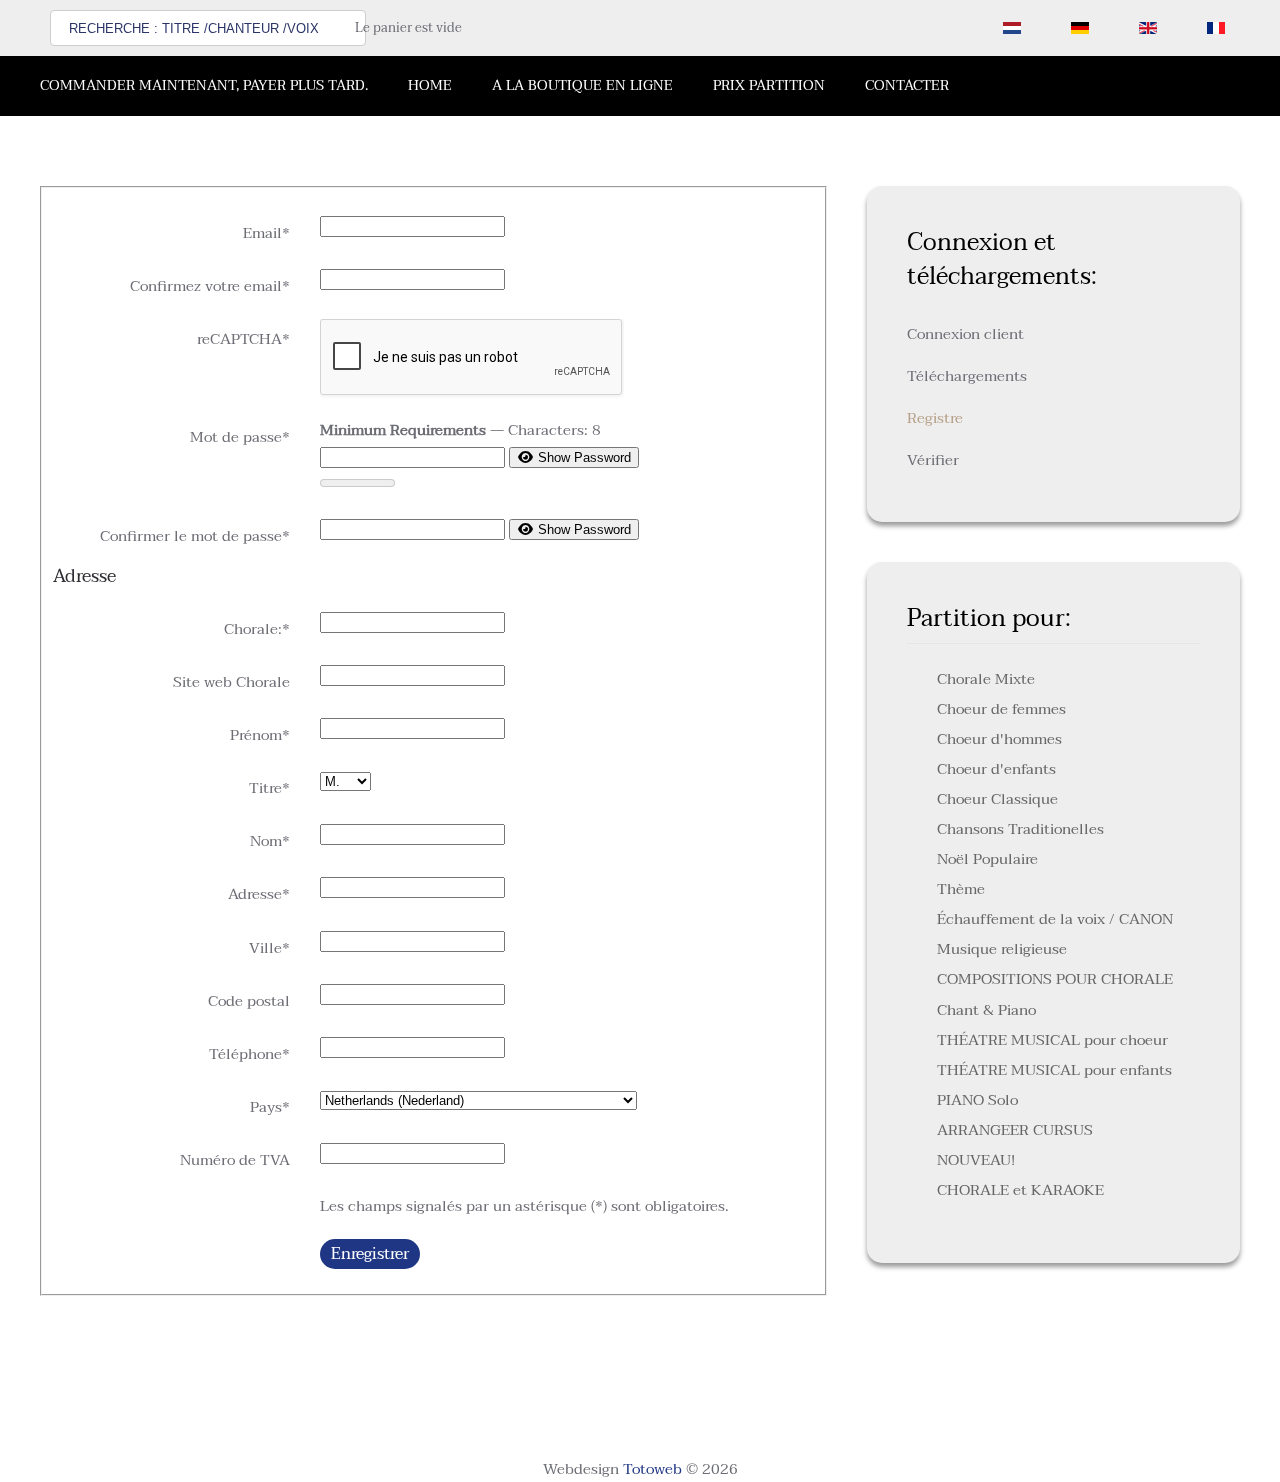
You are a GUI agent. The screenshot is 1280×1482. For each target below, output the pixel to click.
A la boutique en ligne (582, 85)
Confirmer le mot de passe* (195, 536)
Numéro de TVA (235, 1160)
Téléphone (249, 1054)
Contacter (907, 85)
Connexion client (965, 334)
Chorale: (257, 629)
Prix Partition (769, 85)
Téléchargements (967, 376)
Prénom (260, 735)
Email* (266, 233)
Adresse (259, 894)
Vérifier (933, 460)
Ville (269, 948)
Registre (935, 418)
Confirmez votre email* (210, 286)
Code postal (249, 1001)
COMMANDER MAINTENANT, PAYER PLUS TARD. (204, 85)
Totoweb (652, 1469)
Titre (269, 788)
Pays (270, 1107)
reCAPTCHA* (243, 339)
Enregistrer (370, 1254)
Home (430, 85)
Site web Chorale (231, 682)
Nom (270, 841)
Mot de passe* (240, 437)
